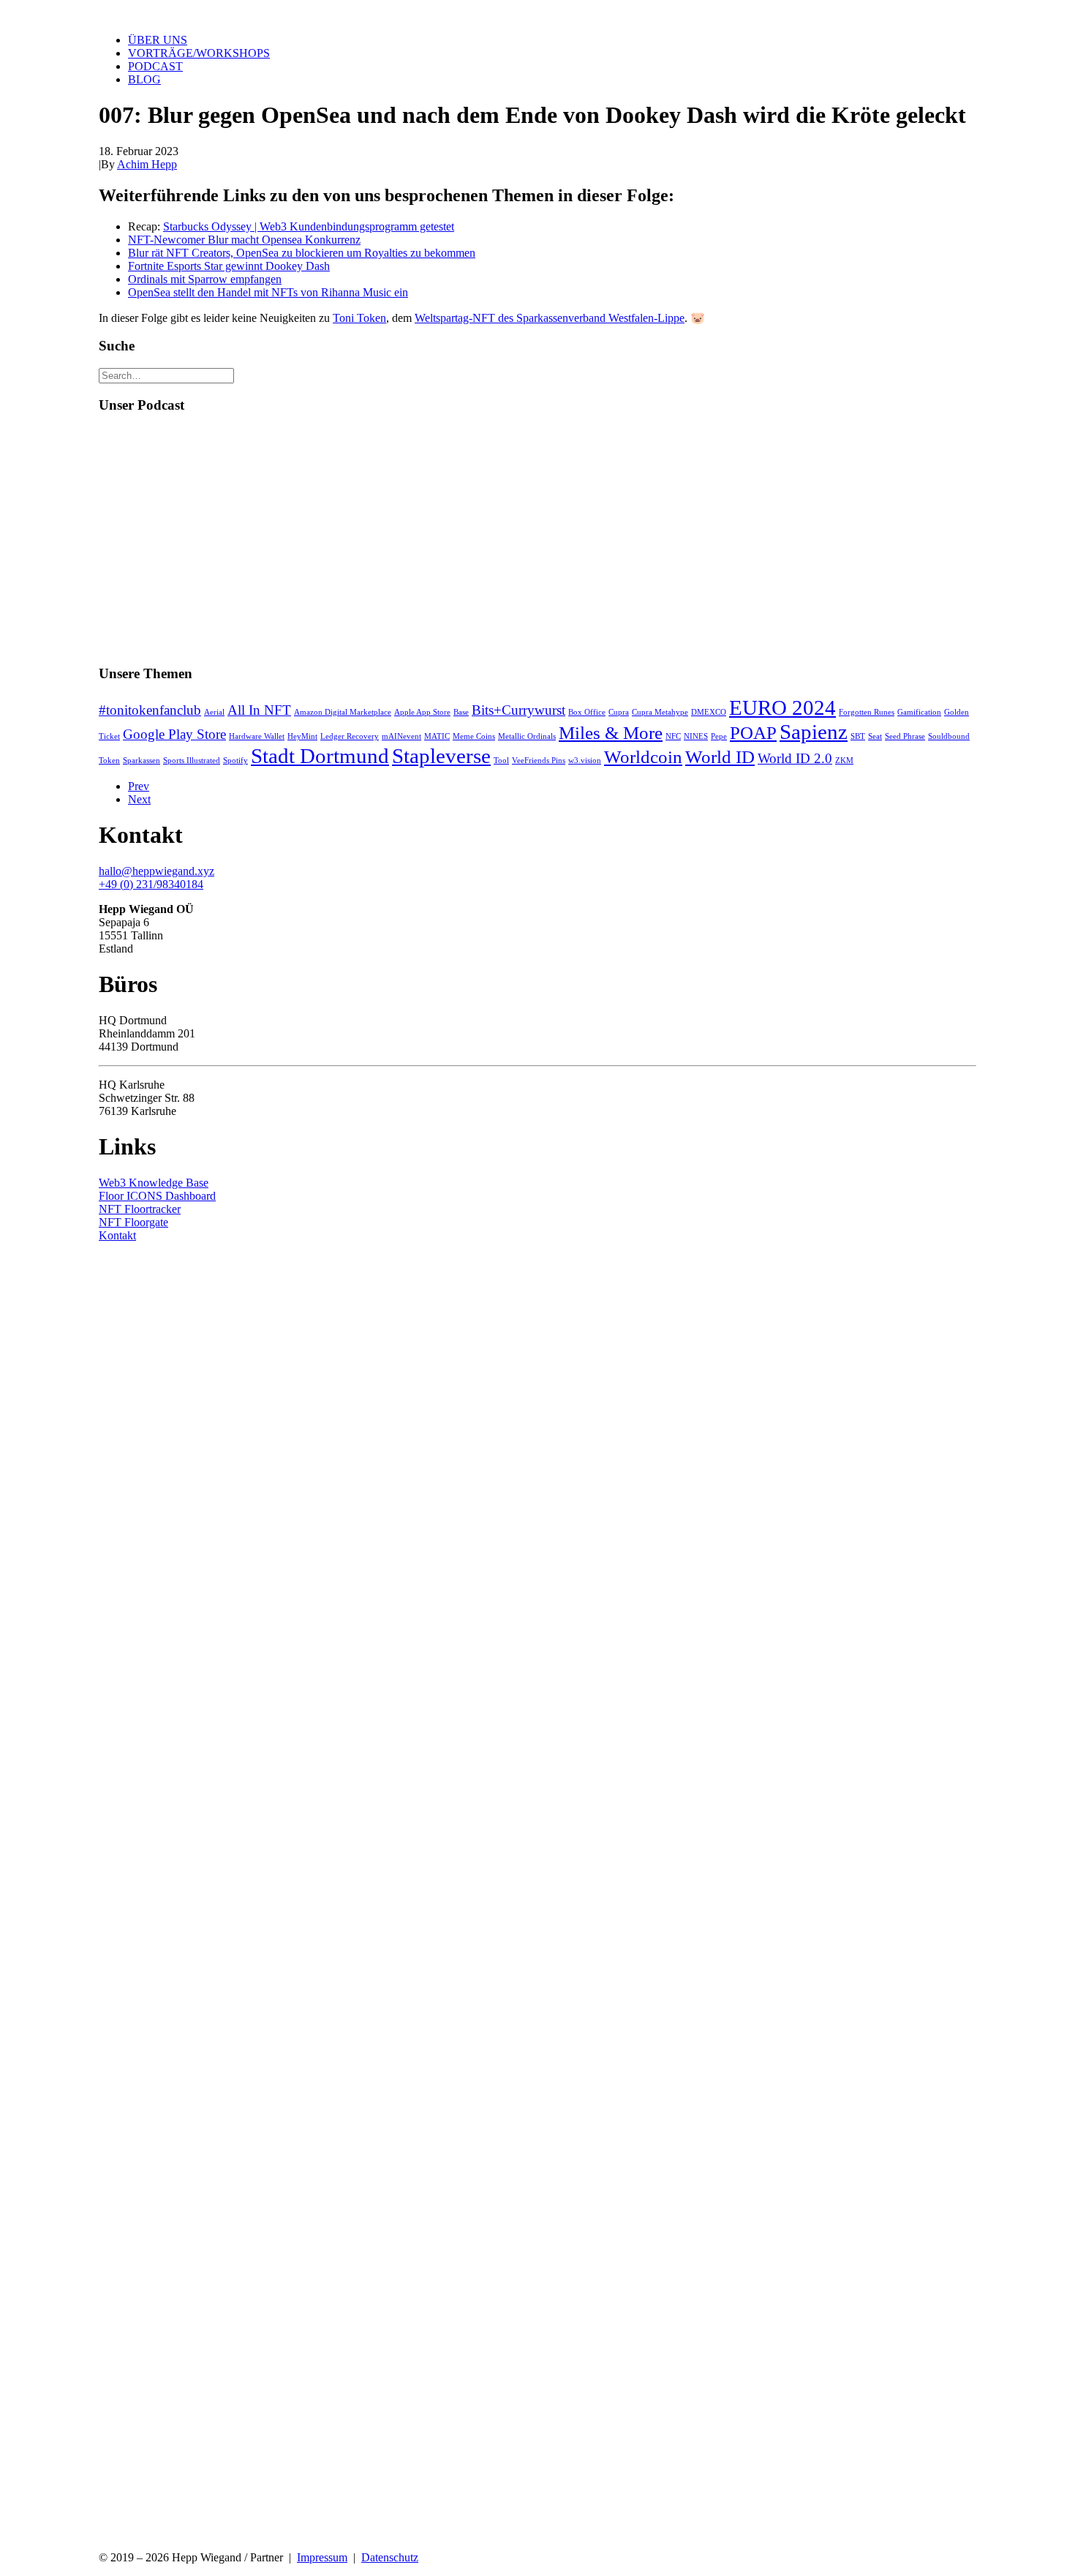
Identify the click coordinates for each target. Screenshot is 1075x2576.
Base (461, 712)
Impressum (322, 2557)
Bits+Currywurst (518, 710)
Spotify (235, 761)
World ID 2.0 (795, 758)
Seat (875, 736)
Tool (501, 761)
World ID (720, 757)
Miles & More (611, 733)
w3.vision (585, 761)
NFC (673, 736)
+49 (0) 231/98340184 (151, 884)
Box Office (587, 712)
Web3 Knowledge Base (154, 1183)
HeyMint (302, 736)
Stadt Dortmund (320, 756)
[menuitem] (552, 40)
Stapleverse (441, 756)
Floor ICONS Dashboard (157, 1196)
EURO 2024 (782, 707)
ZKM (844, 761)
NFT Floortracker (140, 1209)
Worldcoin (643, 757)
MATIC (437, 736)
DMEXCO (709, 712)
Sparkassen (142, 761)
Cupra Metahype (660, 712)
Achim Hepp (147, 164)
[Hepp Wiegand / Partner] (537, 11)
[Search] (166, 375)
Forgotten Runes (867, 712)
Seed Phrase (905, 736)
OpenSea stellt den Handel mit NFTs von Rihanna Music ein (268, 292)
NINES (696, 736)
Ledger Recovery (350, 736)
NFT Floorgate (133, 1222)
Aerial (214, 712)
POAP (753, 733)
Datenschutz (390, 2557)
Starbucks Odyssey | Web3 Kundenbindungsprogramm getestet (309, 226)
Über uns (158, 40)
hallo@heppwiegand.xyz (156, 871)
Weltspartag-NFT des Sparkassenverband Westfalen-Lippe (550, 318)
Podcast (155, 66)
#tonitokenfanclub (150, 710)
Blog (144, 79)
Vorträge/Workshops (199, 53)
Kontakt (117, 1235)
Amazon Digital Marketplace (343, 712)
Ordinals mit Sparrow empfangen (205, 279)
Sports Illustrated (192, 761)
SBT (858, 736)
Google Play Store (174, 734)
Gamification (919, 712)
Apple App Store (422, 712)
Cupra (619, 712)
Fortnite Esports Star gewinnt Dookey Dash (229, 266)
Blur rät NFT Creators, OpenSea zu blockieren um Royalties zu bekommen (302, 253)
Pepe (719, 736)
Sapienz (814, 732)
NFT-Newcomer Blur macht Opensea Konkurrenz (244, 240)
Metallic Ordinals (527, 736)
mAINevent (401, 736)
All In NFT (259, 710)
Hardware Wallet (257, 736)
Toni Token (359, 318)
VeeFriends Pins (539, 761)
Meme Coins (474, 736)
